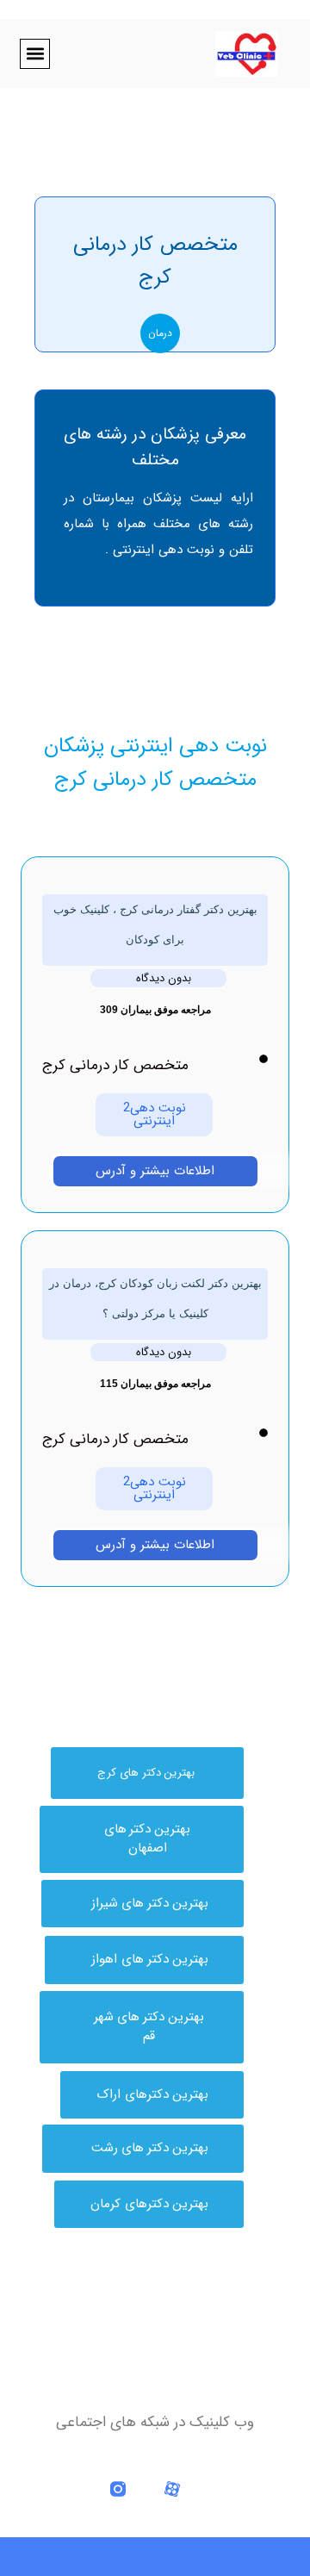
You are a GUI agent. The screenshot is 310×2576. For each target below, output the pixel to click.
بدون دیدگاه (164, 978)
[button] (35, 54)
